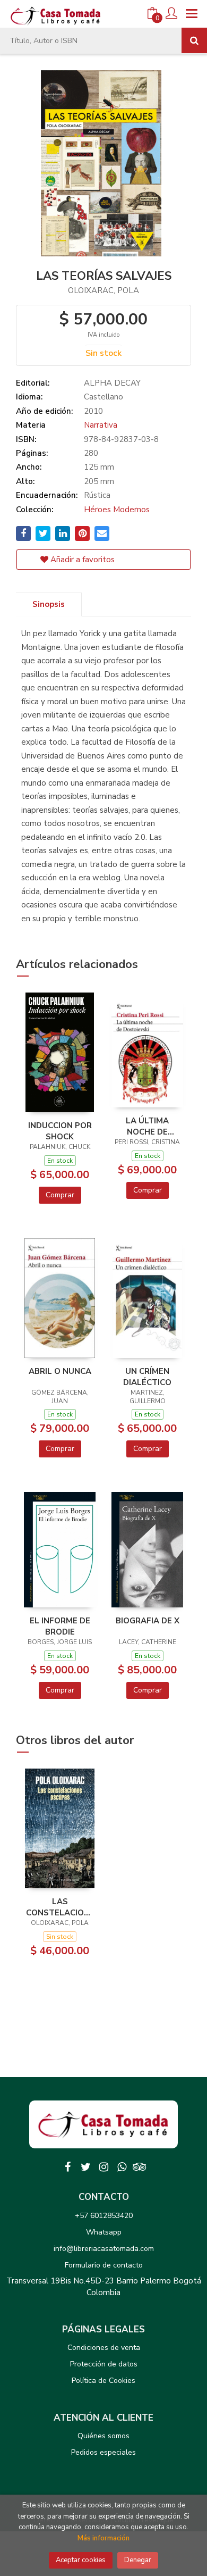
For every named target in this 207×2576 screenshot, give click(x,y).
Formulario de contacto (104, 2265)
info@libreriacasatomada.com (104, 2249)
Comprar (60, 1195)
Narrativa (101, 425)
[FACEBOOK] (67, 2167)
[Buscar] (194, 40)
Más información (103, 2538)
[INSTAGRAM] (103, 2167)
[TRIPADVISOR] (140, 2167)
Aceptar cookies (81, 2560)
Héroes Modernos (117, 510)
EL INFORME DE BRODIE (60, 1626)
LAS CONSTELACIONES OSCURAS (60, 1907)
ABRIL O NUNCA (60, 1371)
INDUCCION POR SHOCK (60, 1131)
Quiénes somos (103, 2436)
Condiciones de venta (104, 2348)
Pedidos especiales (103, 2452)
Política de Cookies (103, 2381)
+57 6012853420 (104, 2216)
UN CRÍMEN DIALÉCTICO (147, 1377)
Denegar (138, 2560)
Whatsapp (104, 2232)
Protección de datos (104, 2364)
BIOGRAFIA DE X (148, 1621)
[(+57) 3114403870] (122, 2167)
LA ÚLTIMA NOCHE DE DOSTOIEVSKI (147, 1126)
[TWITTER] (85, 2167)
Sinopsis (49, 604)
